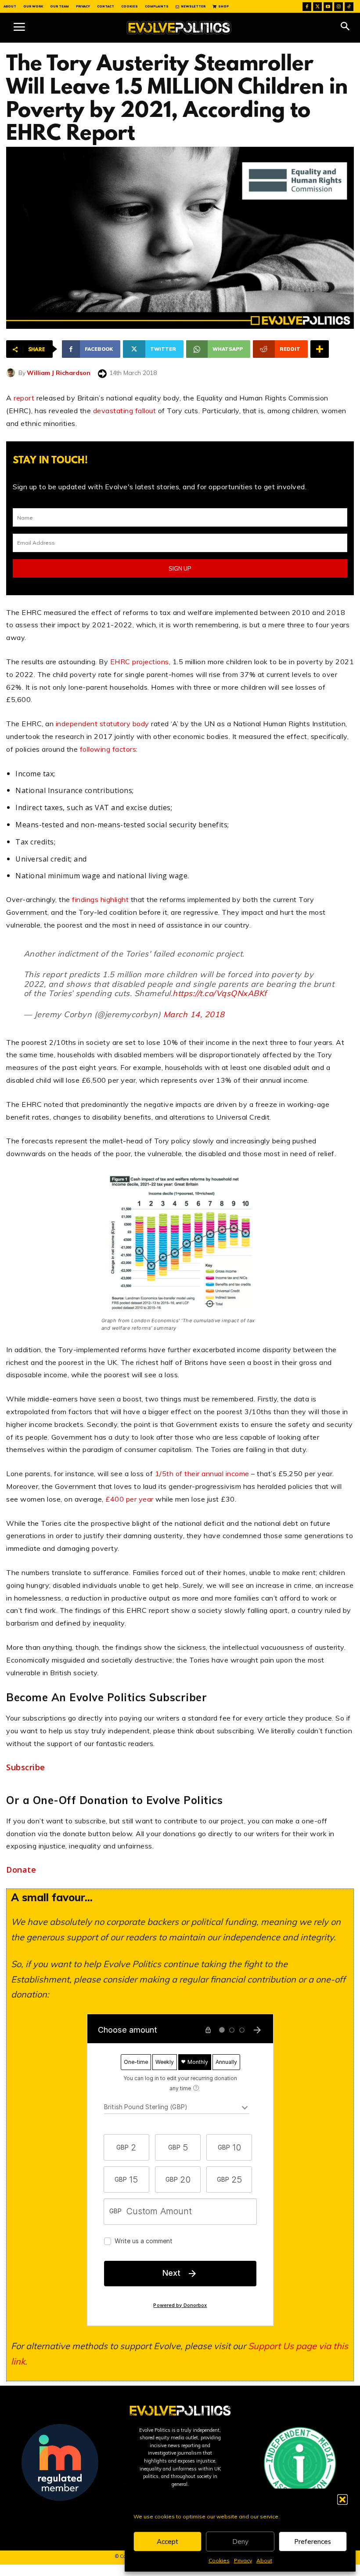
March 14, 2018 (194, 1014)
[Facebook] (307, 7)
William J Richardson (59, 373)
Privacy (243, 2560)
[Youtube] (328, 7)
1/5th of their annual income (203, 1474)
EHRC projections (140, 662)
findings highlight (100, 899)
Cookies (219, 2560)
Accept (167, 2541)
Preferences (313, 2541)
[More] (320, 349)
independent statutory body (103, 724)
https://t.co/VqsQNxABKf (220, 993)
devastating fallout (125, 411)
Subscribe (26, 1767)
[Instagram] (338, 7)
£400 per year (130, 1499)
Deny (240, 2541)
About (264, 2560)
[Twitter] (317, 7)
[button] (342, 2500)
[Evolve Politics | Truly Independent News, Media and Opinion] (179, 28)
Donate (21, 1870)
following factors (108, 749)
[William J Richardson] (12, 373)
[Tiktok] (349, 7)
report (24, 398)
